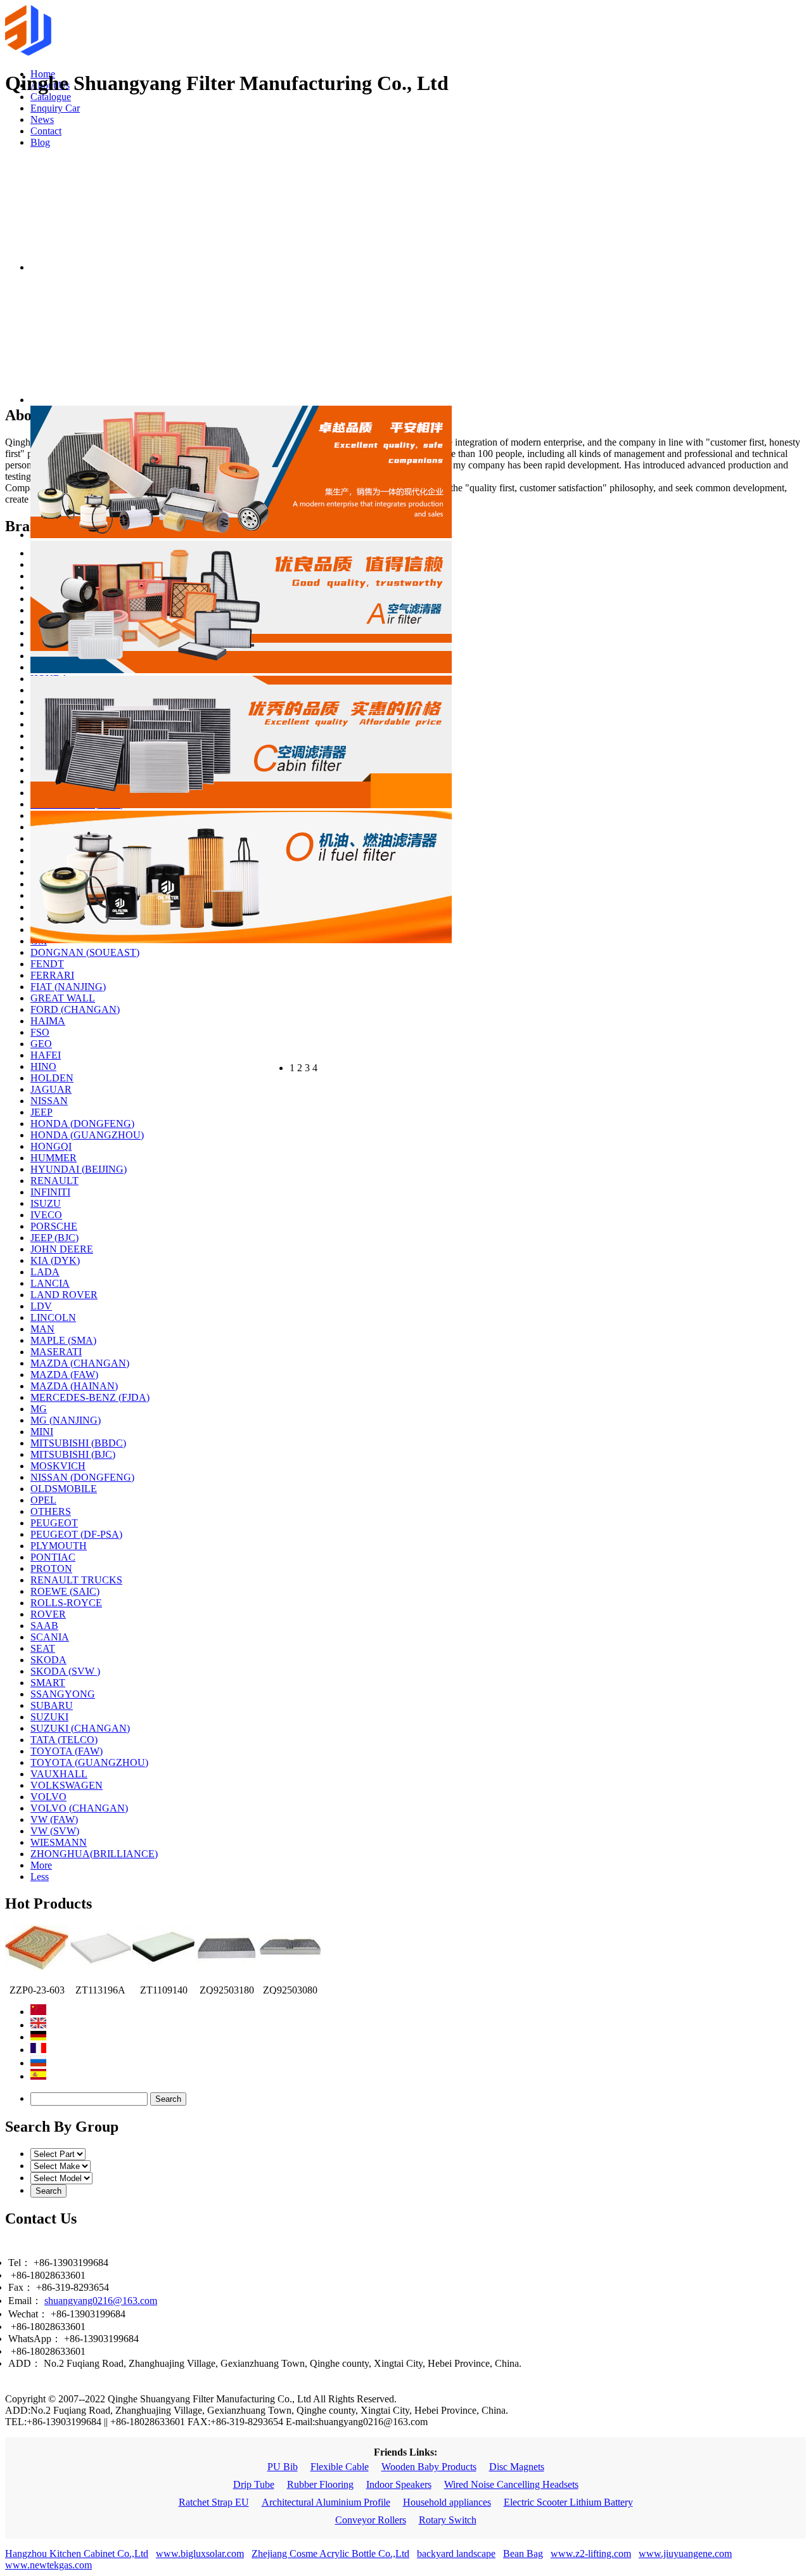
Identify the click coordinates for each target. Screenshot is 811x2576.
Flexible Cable (340, 2467)
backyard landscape (456, 2553)
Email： (25, 2301)
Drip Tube (254, 2484)
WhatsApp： (35, 2339)
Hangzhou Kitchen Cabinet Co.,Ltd (77, 2553)
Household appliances (447, 2502)
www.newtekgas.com (48, 2565)
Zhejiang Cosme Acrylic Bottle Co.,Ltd (330, 2553)
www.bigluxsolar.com (200, 2553)
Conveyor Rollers (371, 2520)
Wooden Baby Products (429, 2467)
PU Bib (283, 2467)
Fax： (21, 2287)
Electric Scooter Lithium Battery (568, 2502)
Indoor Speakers (399, 2484)
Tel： (20, 2263)
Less (40, 1877)
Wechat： (28, 2314)
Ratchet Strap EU (214, 2502)
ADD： (25, 2363)
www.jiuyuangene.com (685, 2553)
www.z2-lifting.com (591, 2553)
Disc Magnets (517, 2467)
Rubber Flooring (320, 2484)
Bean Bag (523, 2553)
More (41, 1865)
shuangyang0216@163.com (101, 2301)
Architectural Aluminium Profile (326, 2502)
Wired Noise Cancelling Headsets (511, 2484)
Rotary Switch (448, 2520)
